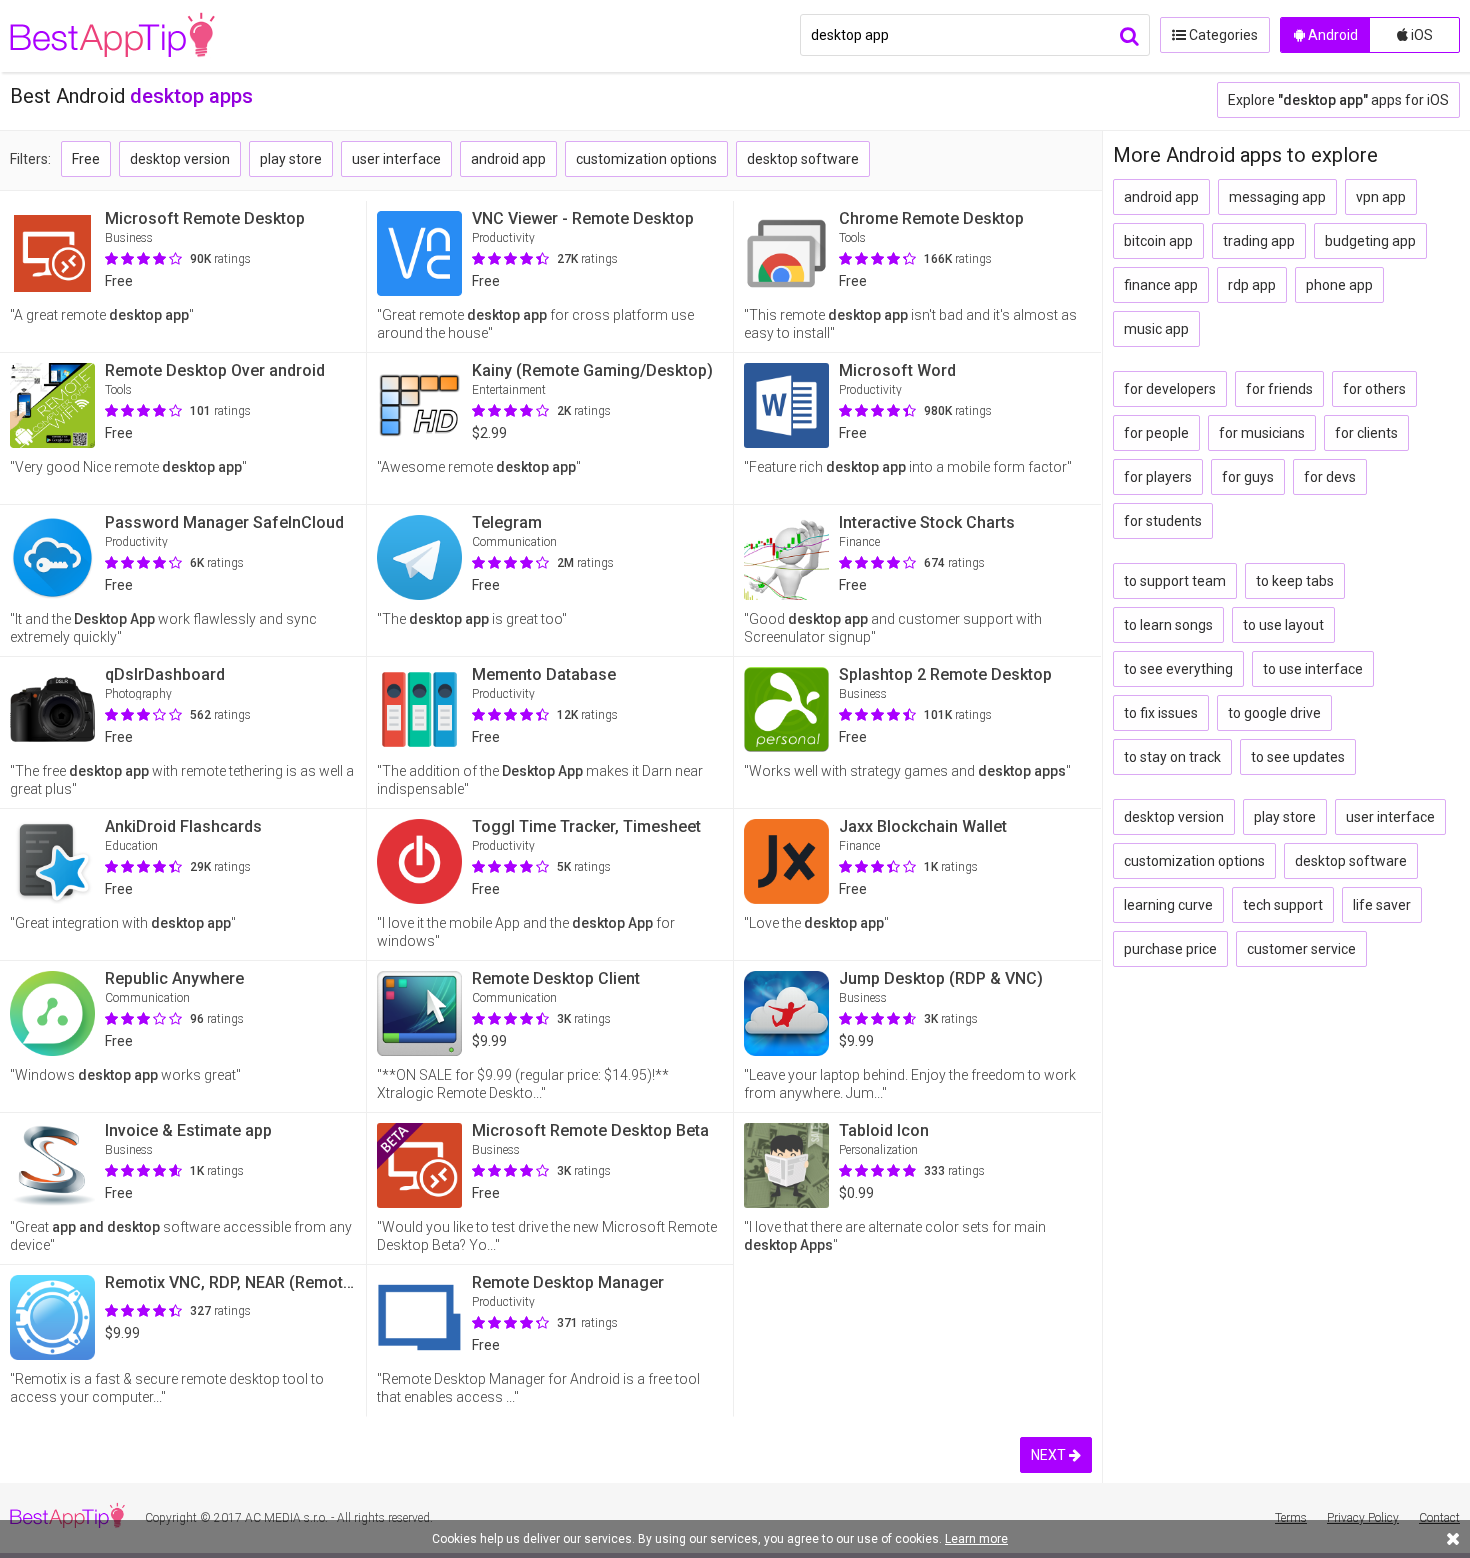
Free (86, 159)
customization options (646, 159)
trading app (1259, 241)
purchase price (1170, 949)
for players (1158, 477)
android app (508, 159)
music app (1156, 329)
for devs (1330, 477)
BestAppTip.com (112, 36)
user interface (396, 159)
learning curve (1168, 905)
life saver (1382, 905)
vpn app (1381, 197)
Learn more (976, 1539)
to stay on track (1172, 757)
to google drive (1274, 713)
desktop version (180, 159)
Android (1331, 35)
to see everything (1178, 669)
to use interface (1313, 669)
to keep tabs (1295, 581)
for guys (1248, 477)
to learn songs (1168, 625)
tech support (1283, 905)
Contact (1439, 1518)
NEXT (1050, 1455)
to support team (1175, 581)
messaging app (1277, 197)
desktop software (803, 159)
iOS (1420, 35)
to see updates (1298, 757)
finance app (1161, 285)
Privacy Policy (1363, 1518)
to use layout (1283, 625)
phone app (1339, 285)
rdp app (1252, 285)
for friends (1279, 389)
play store (291, 159)
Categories (1222, 35)
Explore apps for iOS (1338, 100)
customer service (1301, 949)
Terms (1291, 1518)
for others (1374, 389)
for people (1156, 433)
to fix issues (1161, 713)
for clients (1366, 433)
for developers (1170, 389)
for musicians (1262, 433)
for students (1163, 521)
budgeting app (1370, 241)
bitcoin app (1158, 241)
